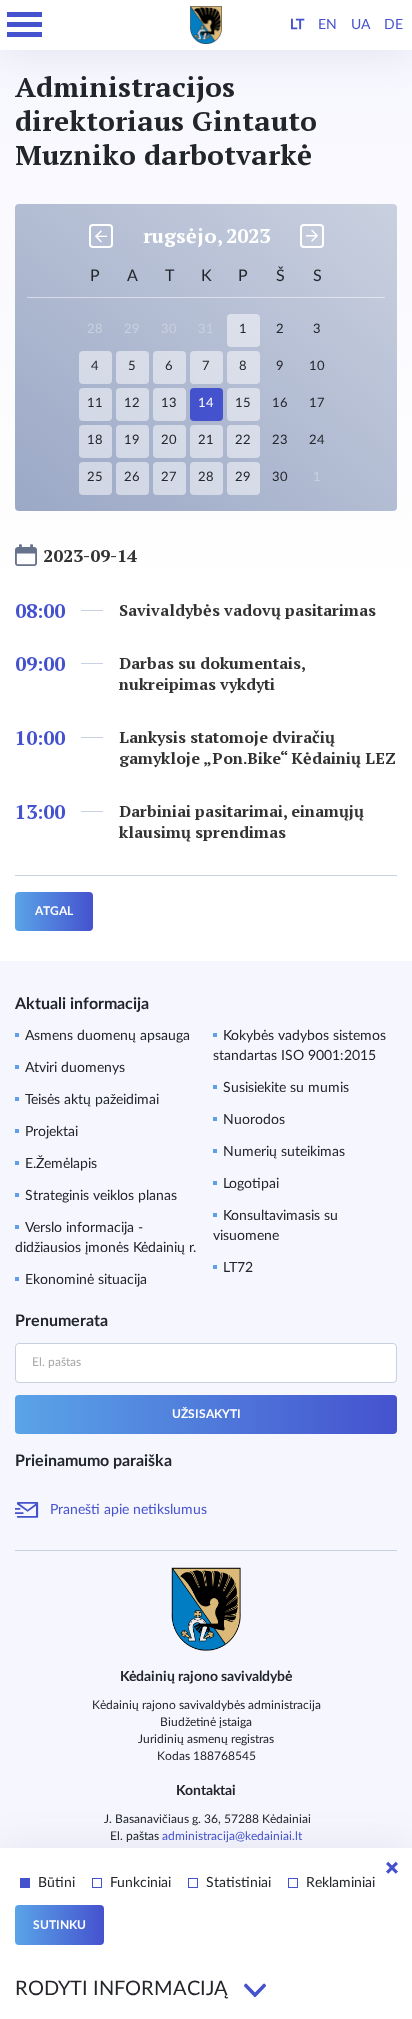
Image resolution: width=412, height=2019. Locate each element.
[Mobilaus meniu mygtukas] (25, 25)
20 (169, 440)
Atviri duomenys (75, 1068)
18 (95, 440)
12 (132, 403)
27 (169, 477)
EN (327, 25)
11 (95, 403)
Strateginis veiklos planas (101, 1196)
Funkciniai (140, 1883)
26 (132, 477)
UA (360, 25)
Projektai (51, 1132)
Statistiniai (238, 1883)
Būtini (56, 1883)
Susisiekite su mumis (286, 1088)
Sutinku (59, 1925)
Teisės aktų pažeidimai (92, 1100)
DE (393, 25)
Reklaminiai (340, 1883)
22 (243, 440)
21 (206, 440)
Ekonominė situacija (86, 1280)
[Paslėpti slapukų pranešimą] (392, 1868)
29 (243, 477)
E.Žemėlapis (61, 1164)
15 (243, 403)
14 (206, 403)
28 (206, 477)
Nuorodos (254, 1120)
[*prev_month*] (101, 236)
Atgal (54, 911)
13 (169, 403)
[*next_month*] (312, 236)
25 (95, 477)
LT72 (238, 1268)
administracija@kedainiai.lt (232, 1836)
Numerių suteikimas (284, 1152)
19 (132, 440)
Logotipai (251, 1184)
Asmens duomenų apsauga (107, 1036)
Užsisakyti (206, 1414)
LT (297, 25)
